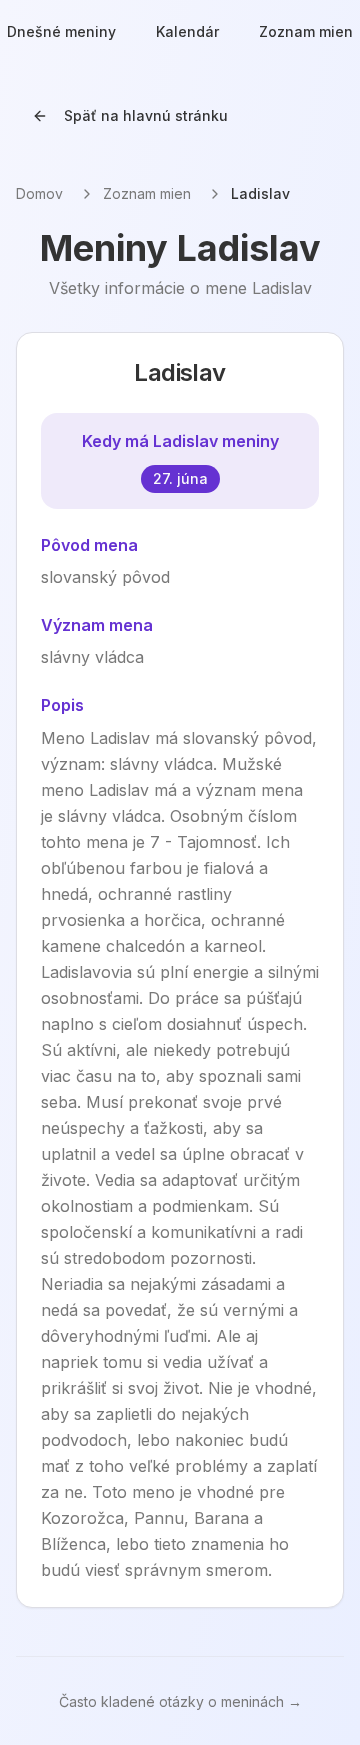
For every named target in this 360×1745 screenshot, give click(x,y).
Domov (39, 193)
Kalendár (187, 31)
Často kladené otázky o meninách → (180, 1701)
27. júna (180, 478)
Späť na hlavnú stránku (146, 115)
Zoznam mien (147, 193)
